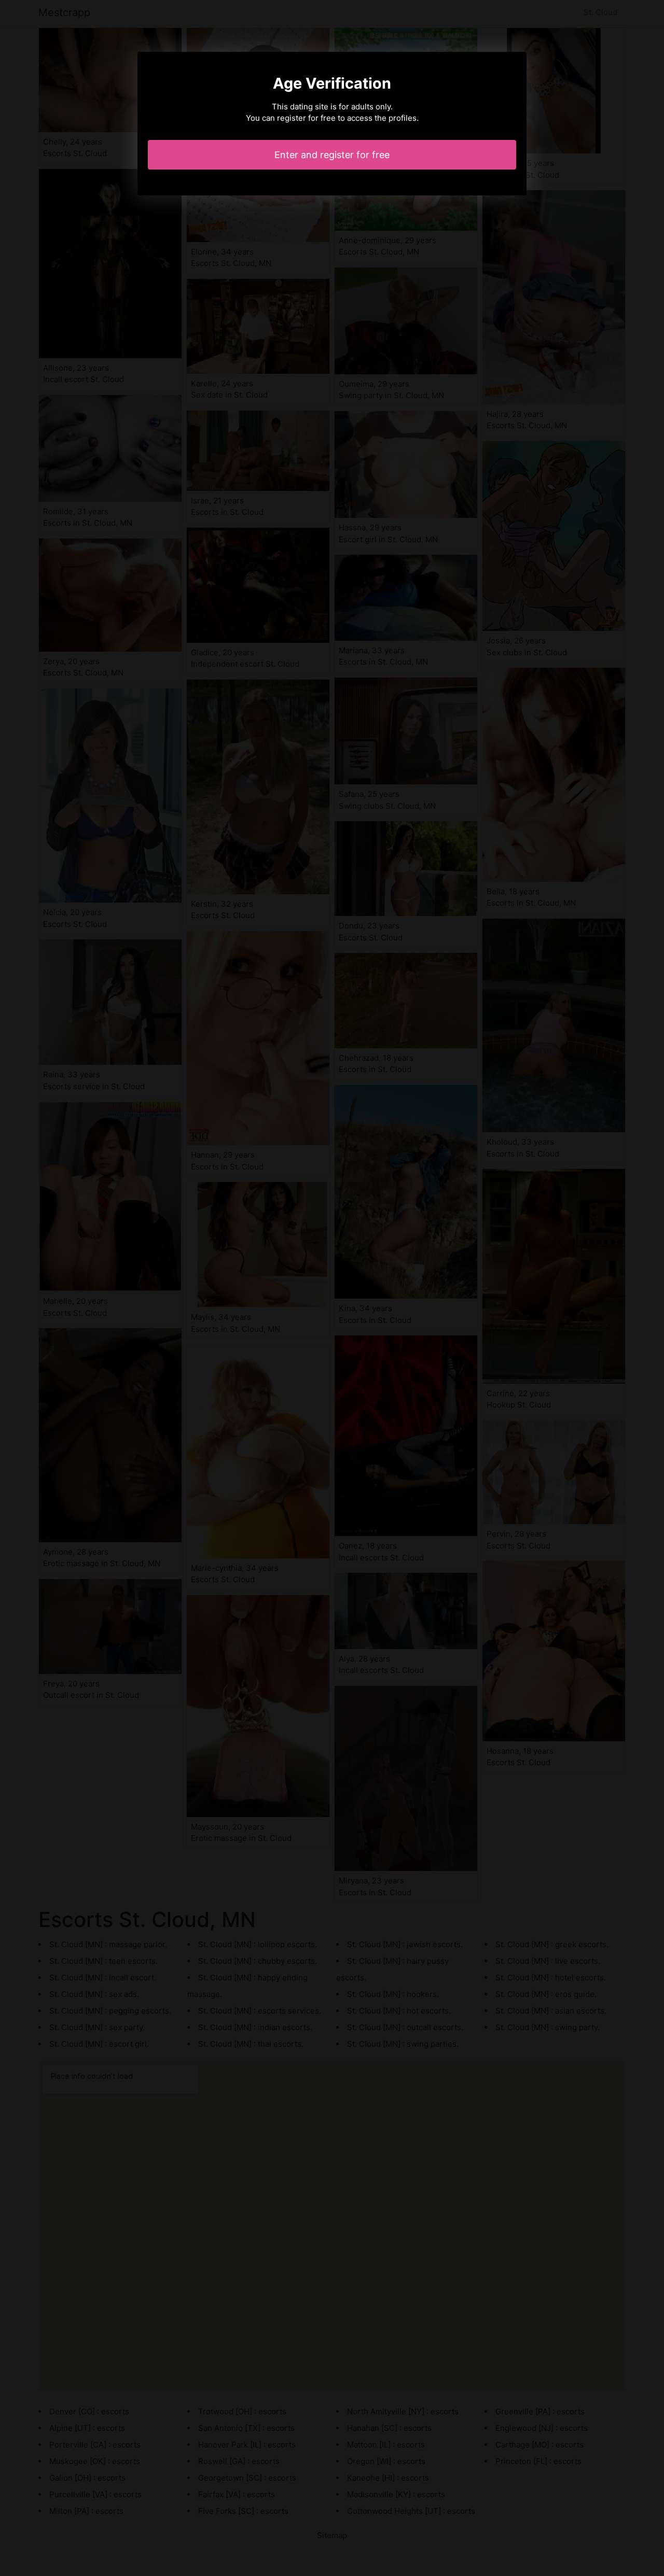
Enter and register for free (332, 155)
